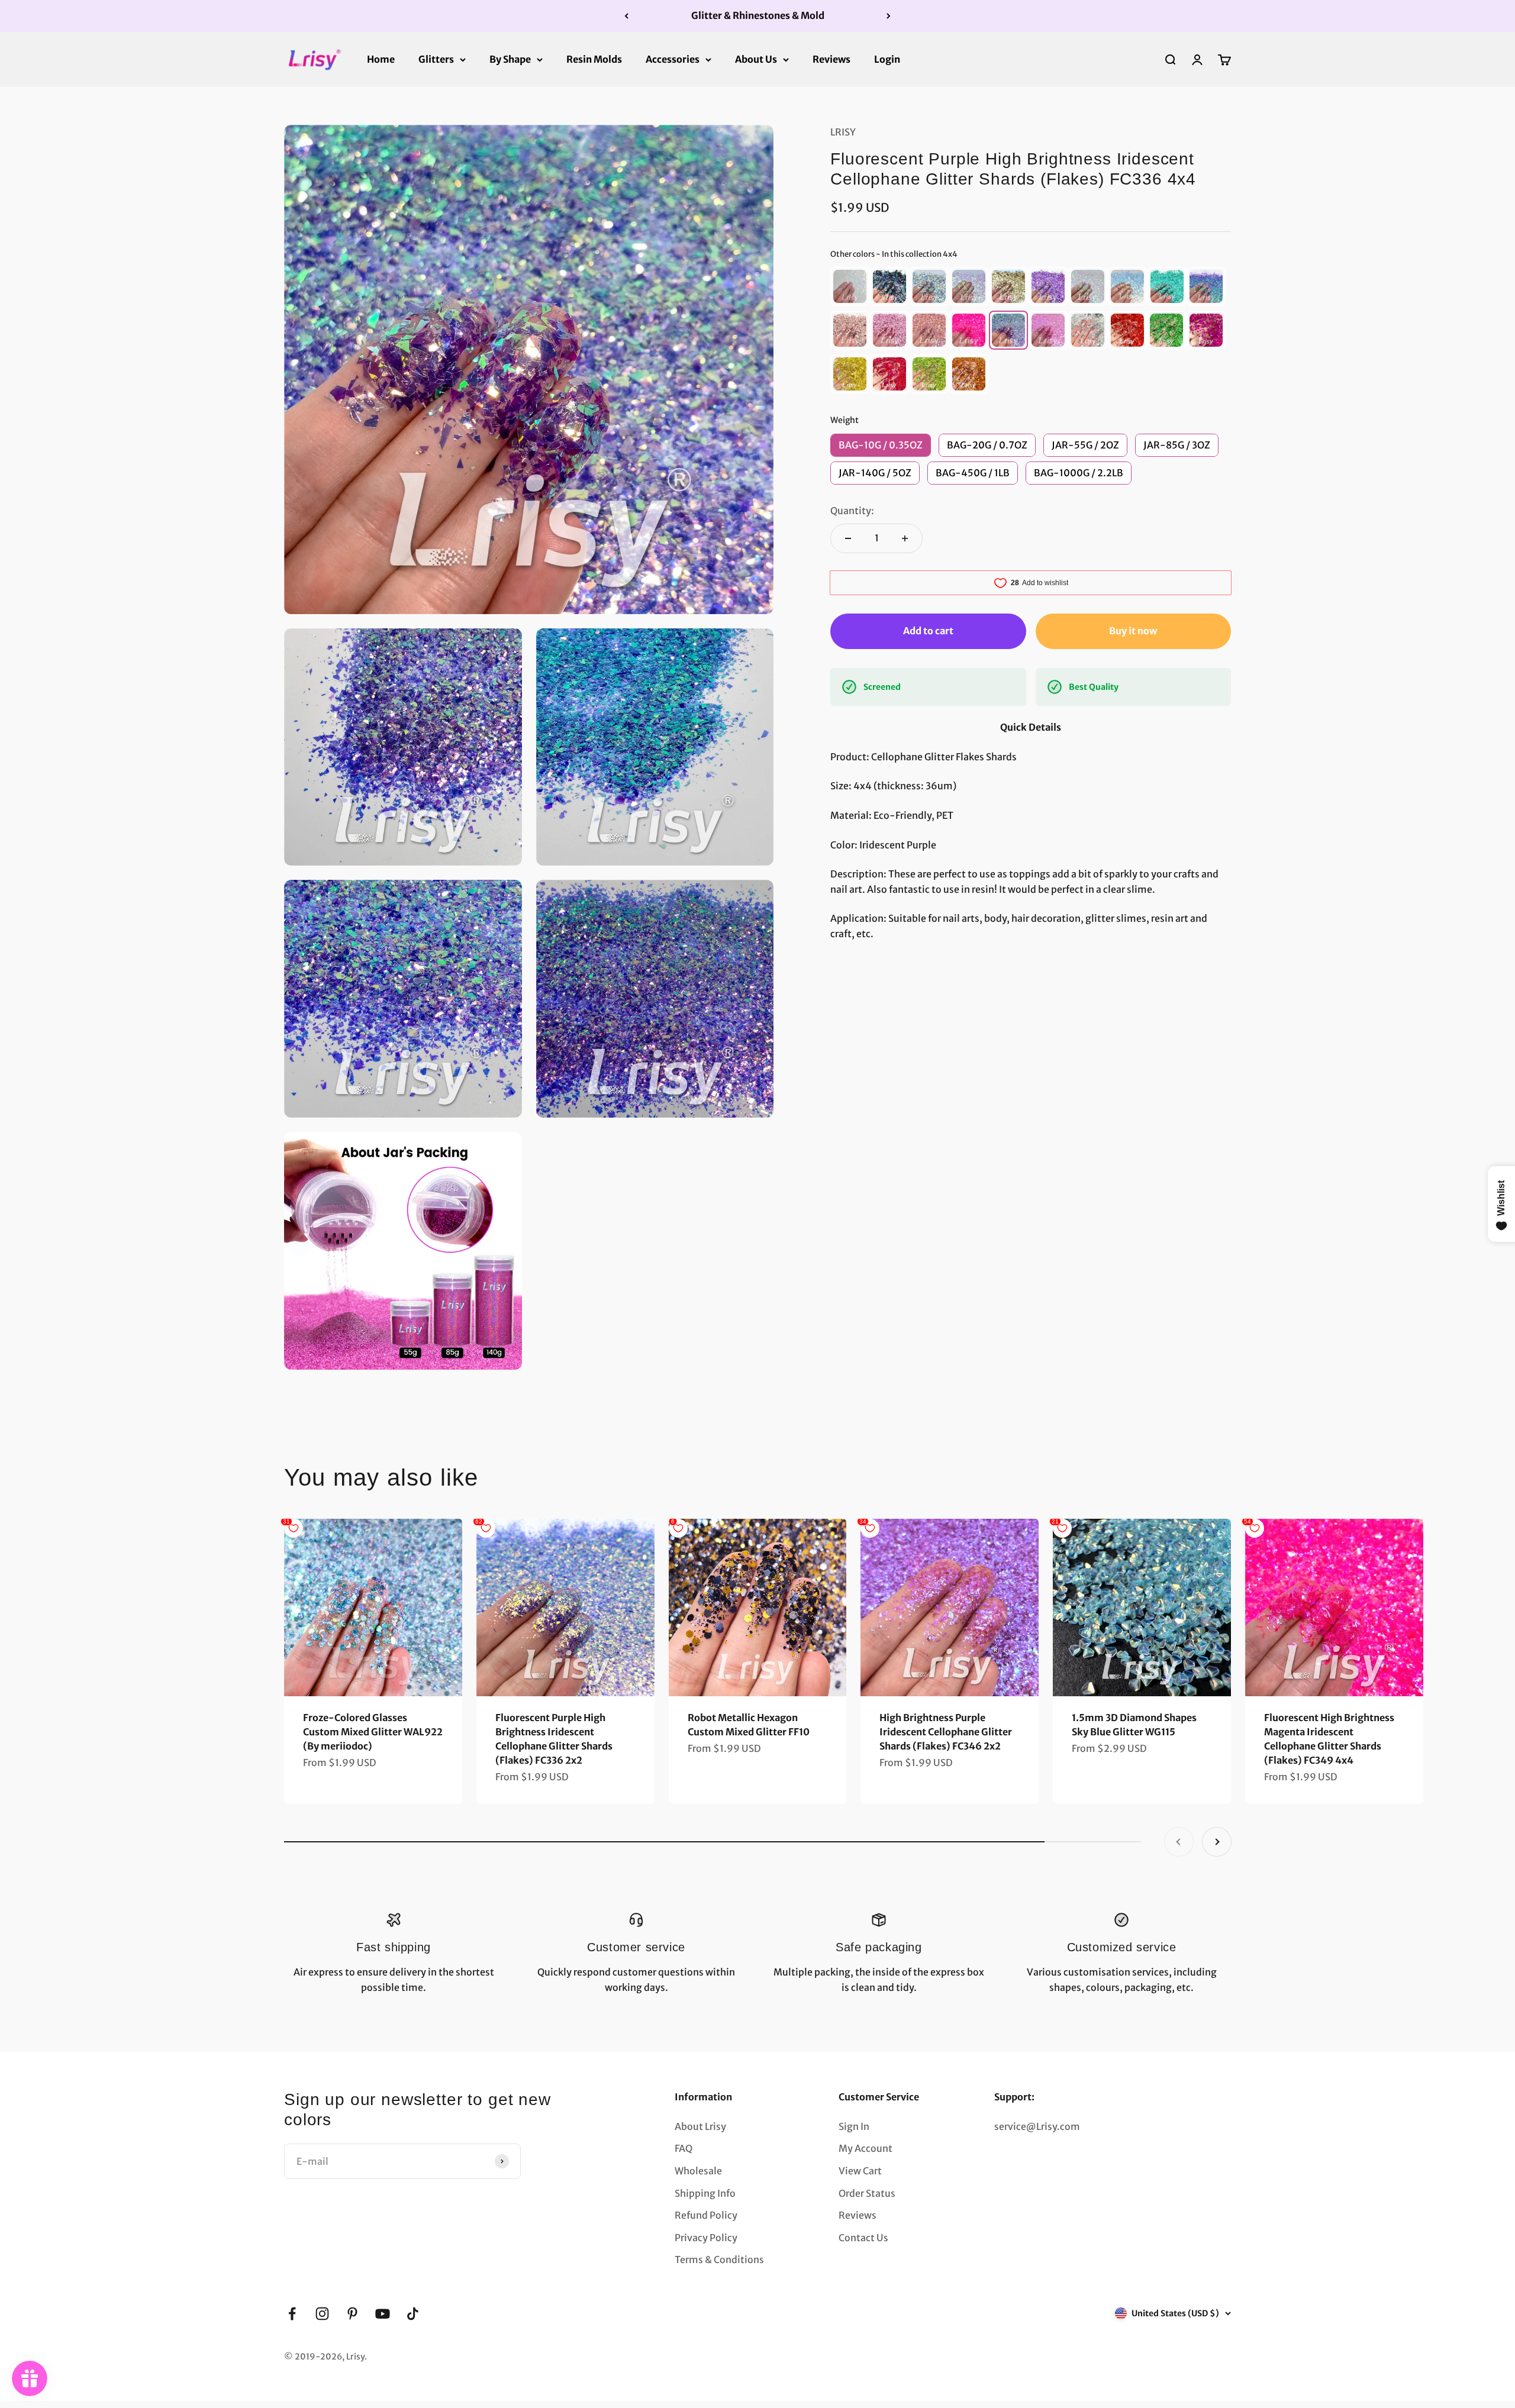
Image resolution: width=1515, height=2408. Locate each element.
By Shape (510, 59)
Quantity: (852, 511)
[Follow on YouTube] (383, 2314)
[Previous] (626, 16)
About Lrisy (700, 2126)
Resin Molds (594, 59)
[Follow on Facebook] (292, 2314)
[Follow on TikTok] (413, 2314)
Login (887, 59)
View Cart (860, 2171)
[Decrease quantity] (848, 538)
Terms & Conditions (719, 2259)
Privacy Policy (706, 2238)
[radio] (850, 286)
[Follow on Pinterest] (352, 2314)
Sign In (854, 2126)
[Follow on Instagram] (322, 2314)
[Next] (889, 16)
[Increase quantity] (905, 538)
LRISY (843, 132)
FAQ (684, 2148)
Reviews (831, 59)
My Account (866, 2148)
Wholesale (698, 2171)
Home (381, 59)
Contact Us (863, 2238)
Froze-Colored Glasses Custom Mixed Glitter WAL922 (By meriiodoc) (373, 1732)
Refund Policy (706, 2215)
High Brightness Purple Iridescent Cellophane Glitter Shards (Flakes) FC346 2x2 (946, 1732)
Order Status (867, 2193)
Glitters (436, 59)
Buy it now (1133, 631)
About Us (756, 59)
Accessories (673, 59)
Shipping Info (705, 2193)
